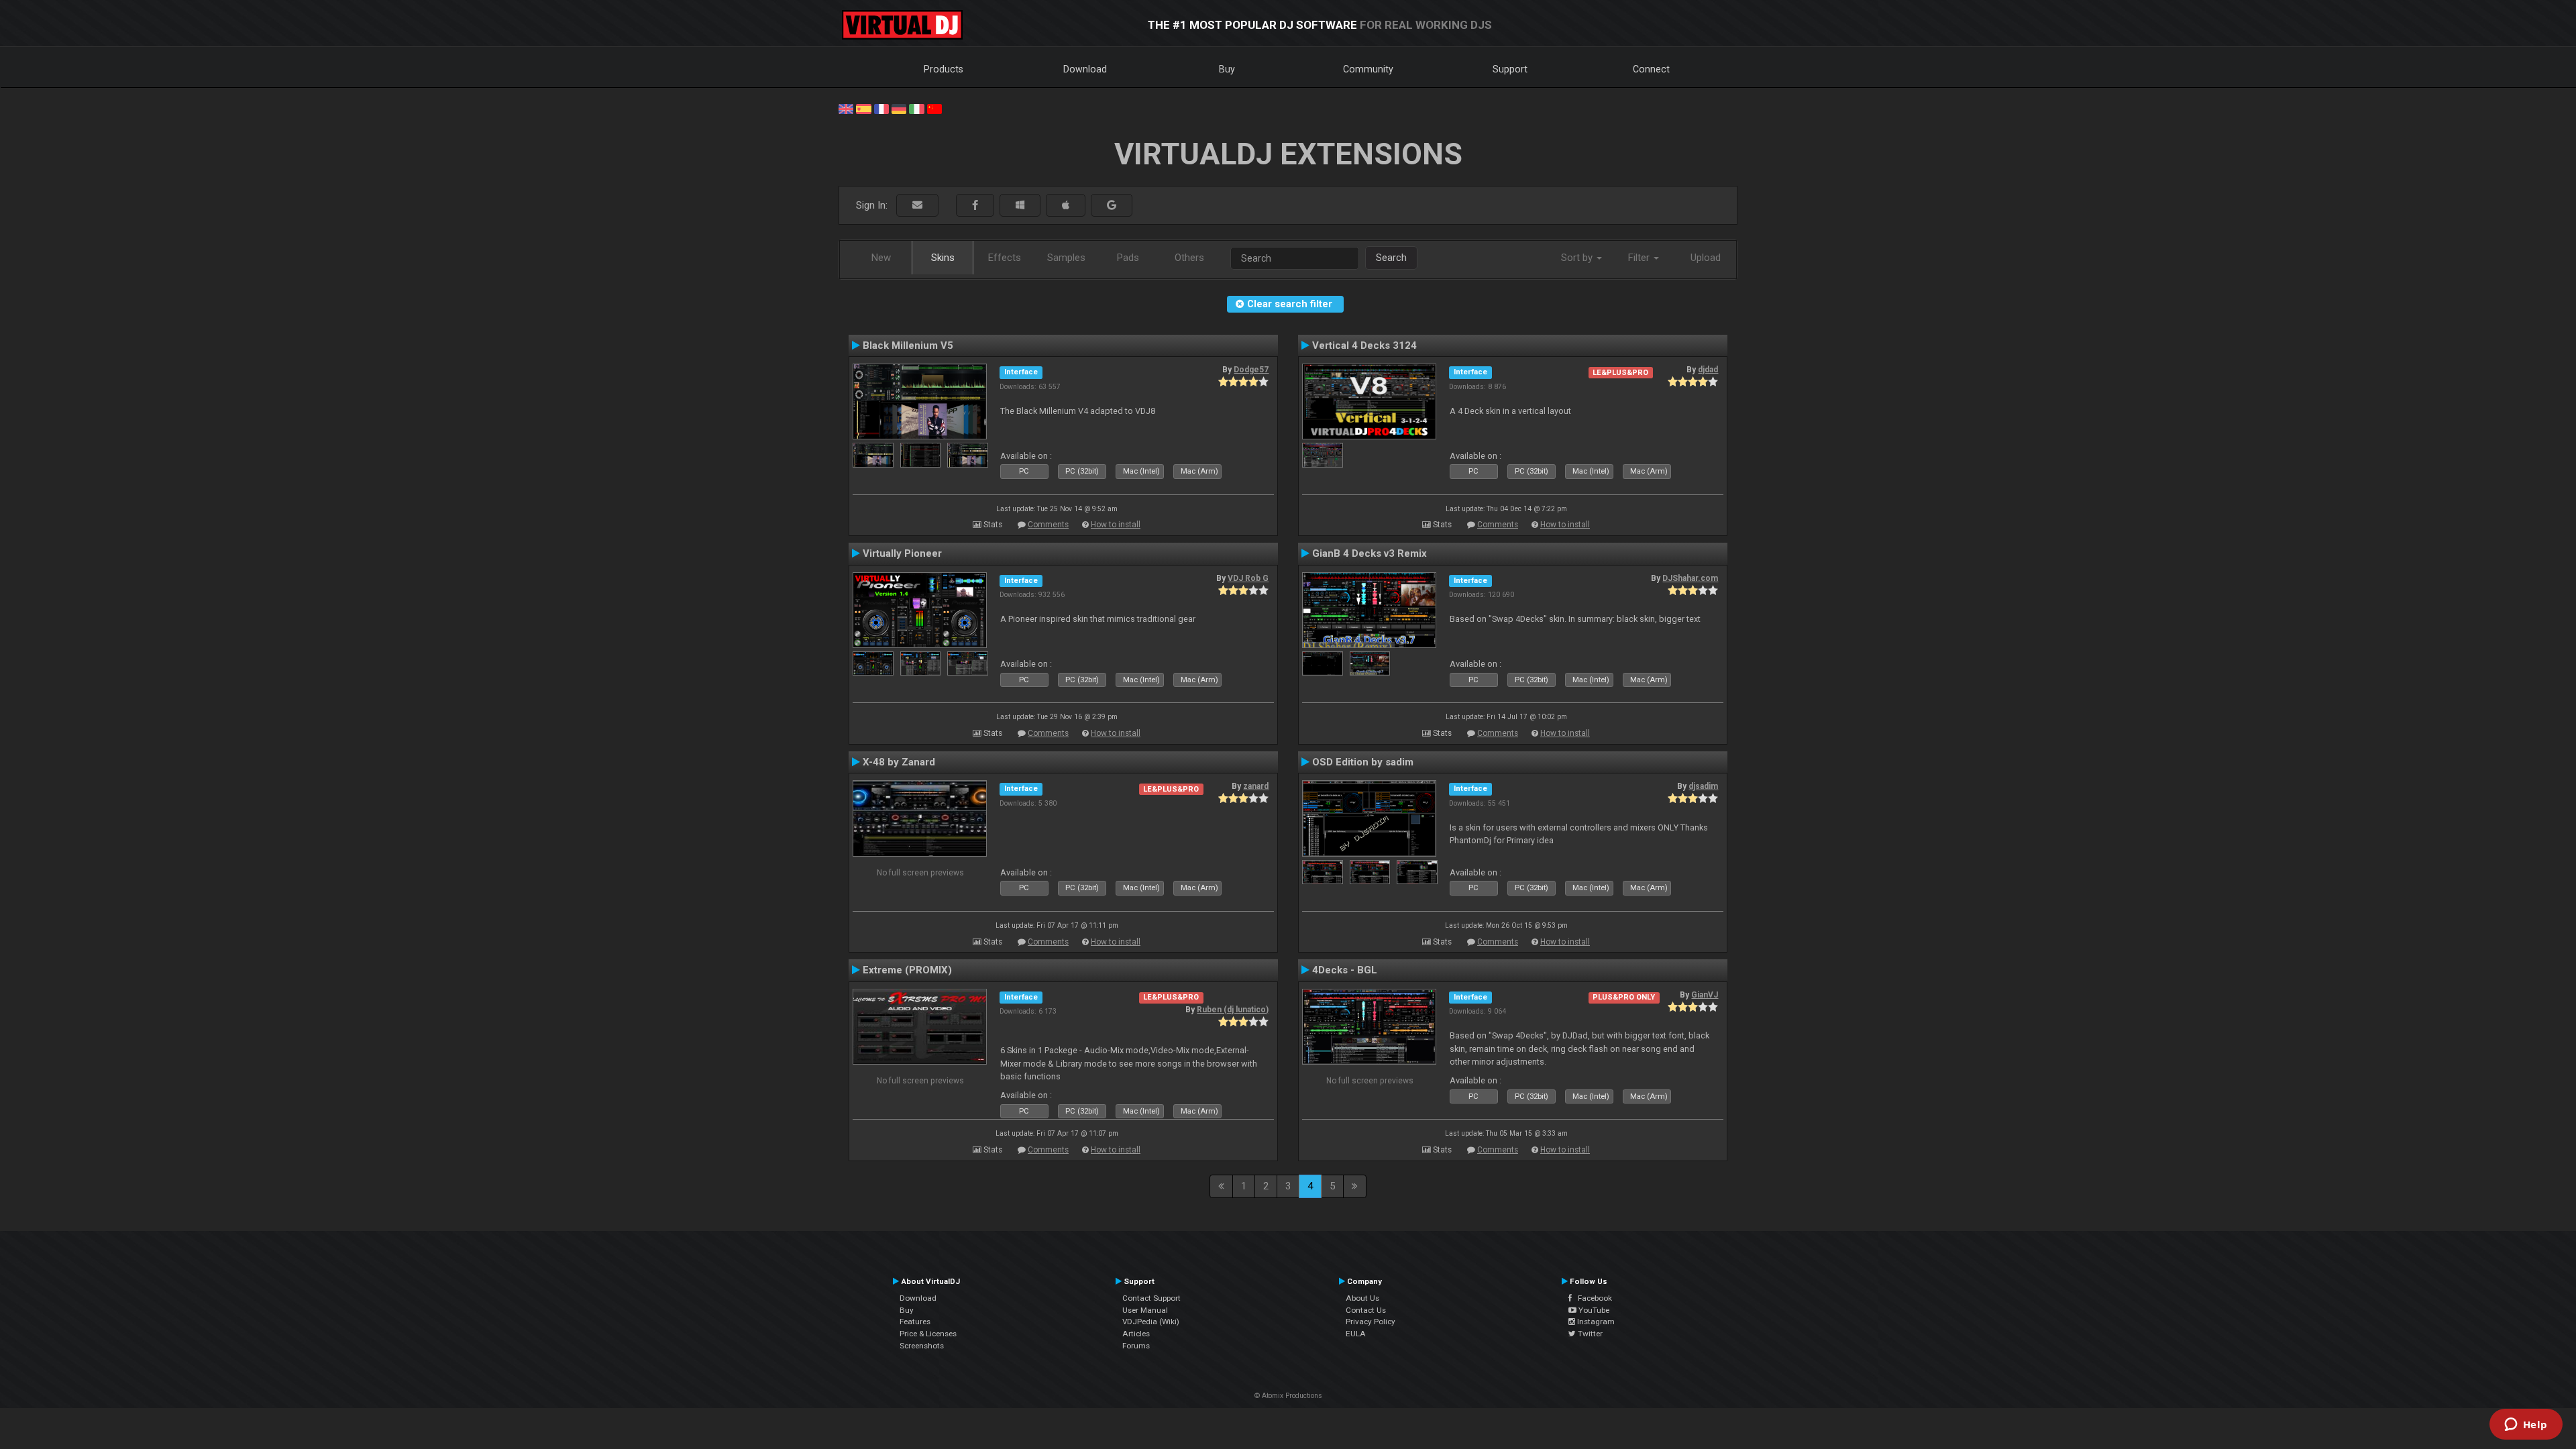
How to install (1116, 525)
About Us (1362, 1298)
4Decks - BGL (1345, 970)
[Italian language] (916, 108)
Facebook (1592, 1298)
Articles (1136, 1334)
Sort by (1578, 258)
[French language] (881, 108)
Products (944, 69)
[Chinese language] (934, 108)
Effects (1005, 258)
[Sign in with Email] (917, 206)
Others (1189, 258)
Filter (1640, 258)
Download (1085, 69)
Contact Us (1366, 1310)
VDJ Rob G (1248, 578)
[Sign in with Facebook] (975, 206)
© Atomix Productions (1288, 1396)
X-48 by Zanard (899, 762)
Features (915, 1322)
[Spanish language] (863, 108)
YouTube (1593, 1310)
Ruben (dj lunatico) (1233, 1010)
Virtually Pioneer (902, 553)
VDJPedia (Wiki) (1151, 1322)
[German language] (899, 108)
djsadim (1703, 786)
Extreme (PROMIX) (907, 970)
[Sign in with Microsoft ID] (1020, 206)
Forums (1136, 1346)
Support (1510, 69)
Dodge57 (1251, 370)
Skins (943, 258)
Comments (1048, 525)
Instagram (1595, 1322)
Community (1368, 69)
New (881, 258)
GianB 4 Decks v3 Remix (1370, 553)
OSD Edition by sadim (1363, 762)
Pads (1128, 258)
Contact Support (1151, 1298)
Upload (1706, 258)
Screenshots (922, 1346)
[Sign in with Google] (1112, 206)
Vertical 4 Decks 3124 (1364, 345)
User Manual (1145, 1310)
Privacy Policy (1371, 1322)
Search (1391, 258)
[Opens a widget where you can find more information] (2526, 1426)
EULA (1356, 1334)
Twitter (1589, 1334)
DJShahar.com (1690, 578)
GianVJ (1705, 995)
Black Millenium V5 (908, 345)
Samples (1066, 258)
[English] (846, 108)
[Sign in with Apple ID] (1066, 206)
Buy (1227, 69)
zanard (1256, 786)
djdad (1708, 370)
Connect (1651, 69)
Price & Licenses (928, 1334)
